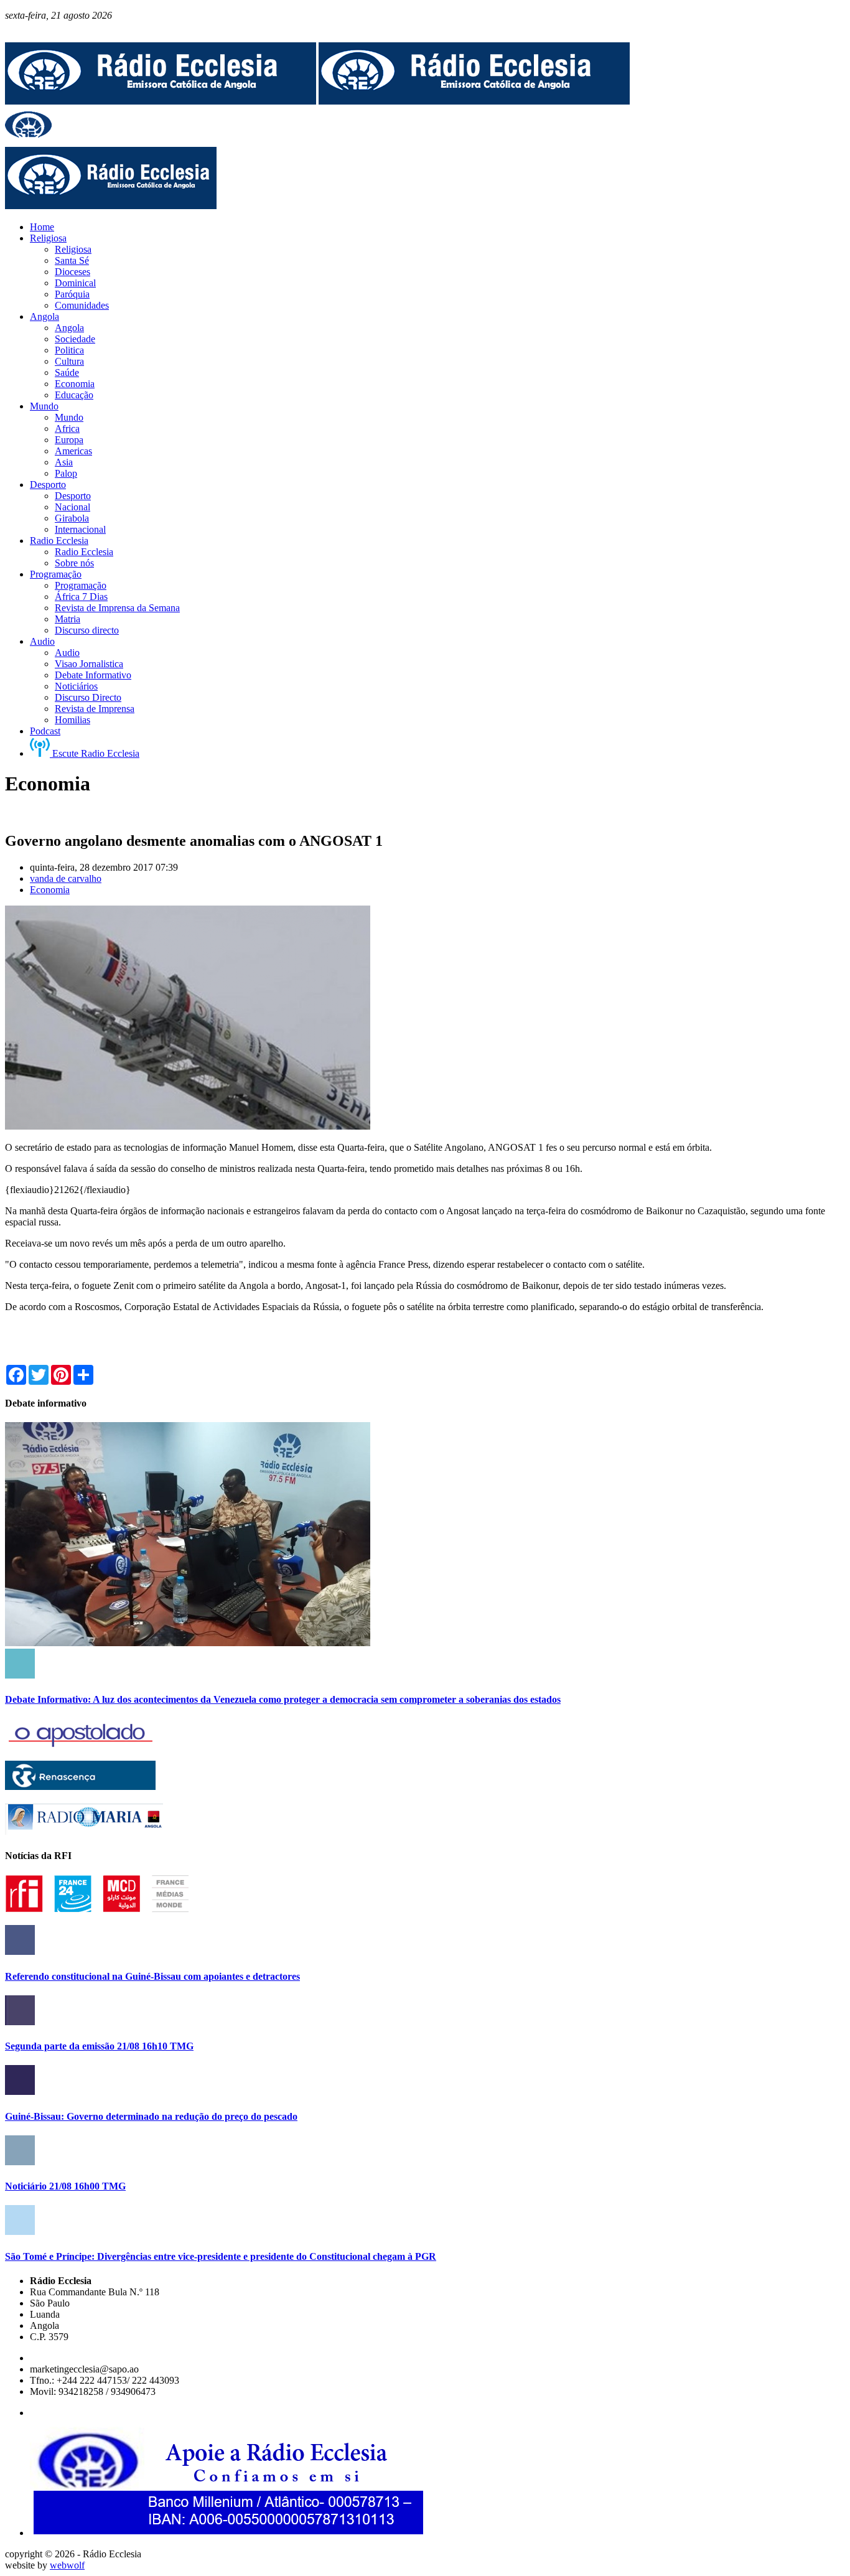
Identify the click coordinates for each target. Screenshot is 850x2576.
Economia (50, 890)
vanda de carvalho (66, 878)
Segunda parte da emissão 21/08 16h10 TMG (99, 2046)
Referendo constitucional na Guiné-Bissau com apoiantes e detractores (152, 1976)
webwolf (67, 2565)
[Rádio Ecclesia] (161, 101)
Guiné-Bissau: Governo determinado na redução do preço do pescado (151, 2116)
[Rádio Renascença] (80, 1787)
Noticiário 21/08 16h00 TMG (65, 2186)
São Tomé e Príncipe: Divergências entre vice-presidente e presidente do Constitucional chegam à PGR (221, 2256)
